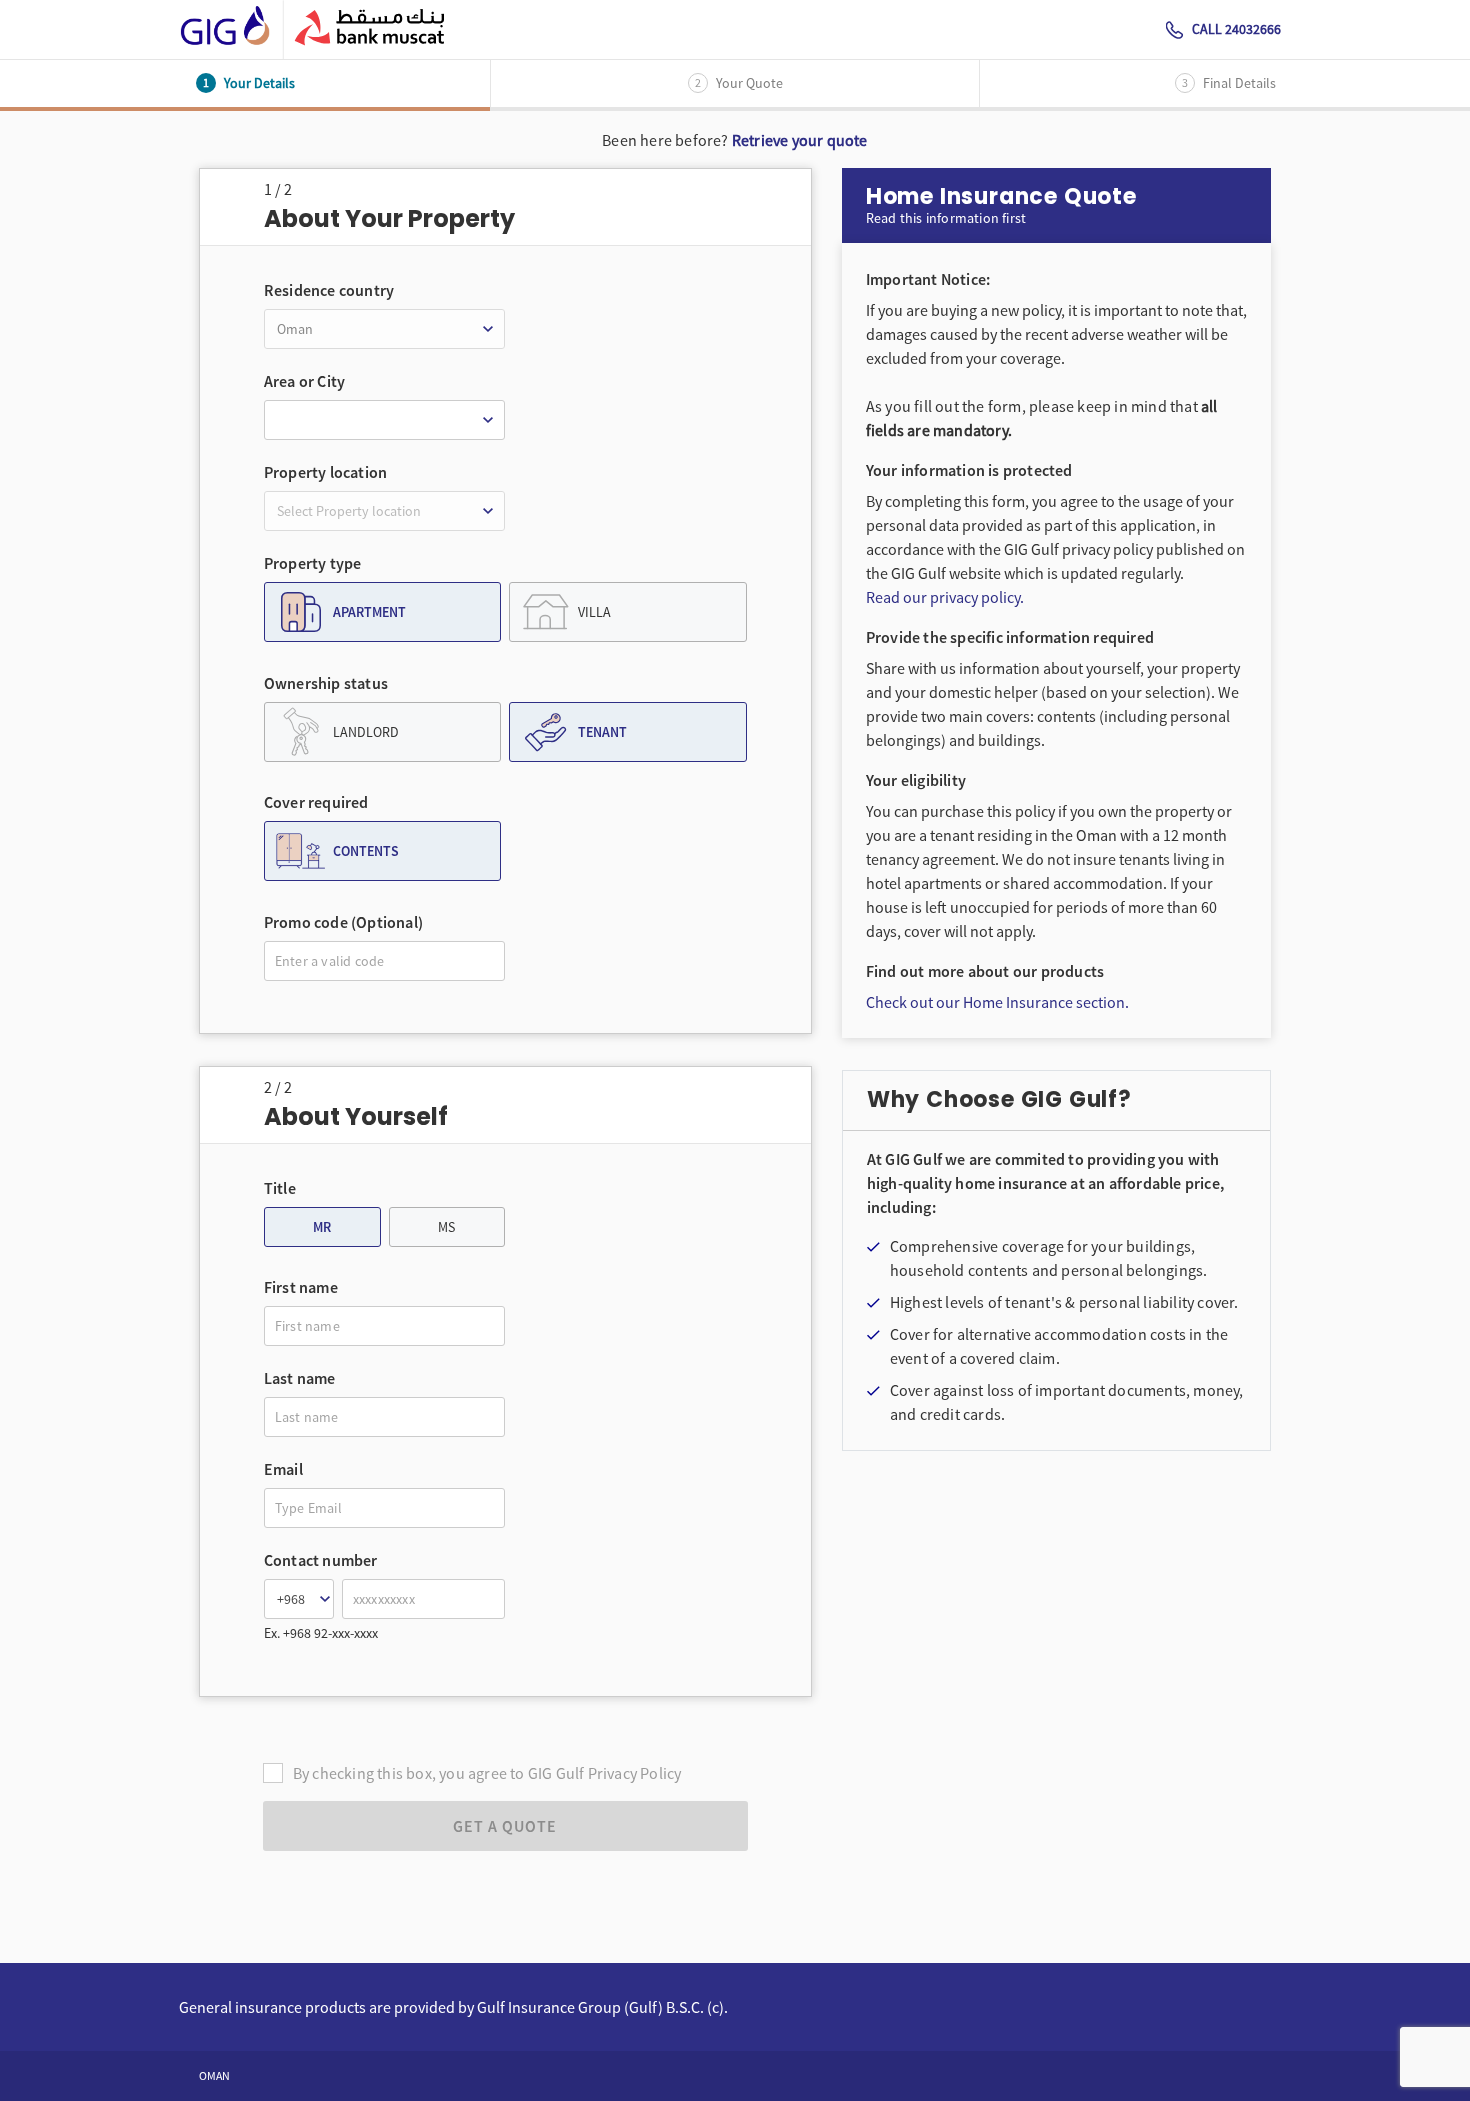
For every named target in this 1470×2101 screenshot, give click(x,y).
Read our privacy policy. (945, 597)
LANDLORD (366, 732)
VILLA (594, 612)
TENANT (602, 732)
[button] (385, 329)
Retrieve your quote (800, 140)
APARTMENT (369, 612)
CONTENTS (366, 851)
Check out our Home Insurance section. (997, 1002)
